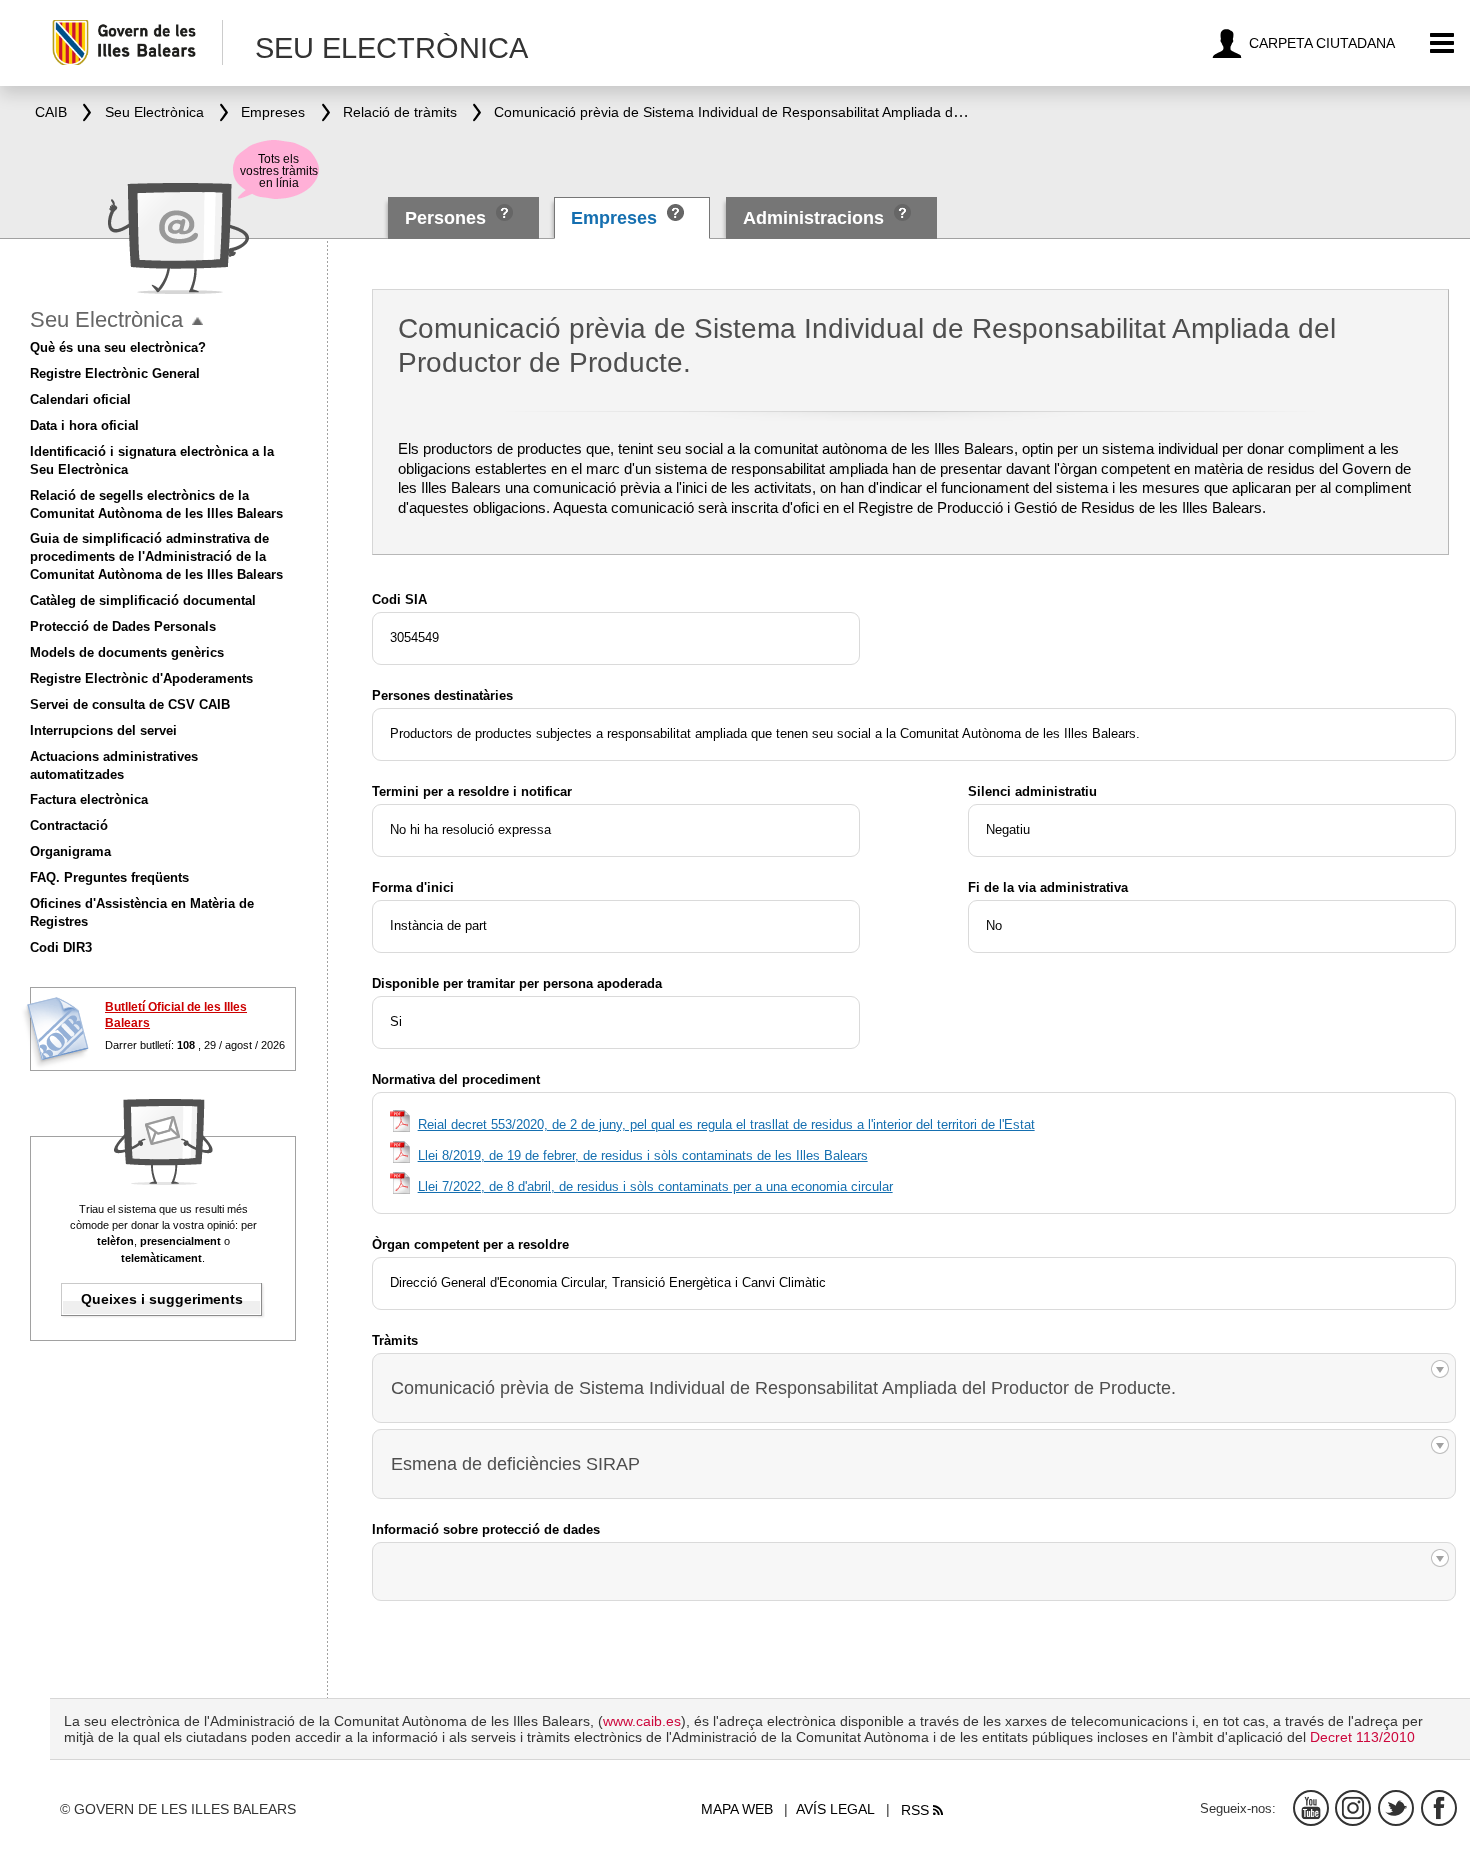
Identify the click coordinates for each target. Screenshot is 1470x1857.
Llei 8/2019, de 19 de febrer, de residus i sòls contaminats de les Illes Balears (643, 1155)
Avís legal (835, 1809)
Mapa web (737, 1809)
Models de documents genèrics (127, 652)
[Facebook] (1439, 1808)
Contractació (69, 825)
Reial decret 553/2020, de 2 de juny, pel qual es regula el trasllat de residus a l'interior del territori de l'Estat (726, 1124)
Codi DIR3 (61, 947)
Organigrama (70, 851)
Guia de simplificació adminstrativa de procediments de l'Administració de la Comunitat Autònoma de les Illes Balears (156, 556)
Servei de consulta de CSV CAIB (130, 704)
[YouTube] (1311, 1808)
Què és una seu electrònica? (118, 347)
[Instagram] (1353, 1808)
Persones (448, 218)
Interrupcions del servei (103, 730)
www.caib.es (642, 1721)
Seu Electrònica (106, 319)
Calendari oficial (80, 399)
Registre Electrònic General (115, 373)
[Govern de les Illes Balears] (136, 42)
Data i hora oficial (84, 425)
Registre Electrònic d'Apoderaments (141, 678)
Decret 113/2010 (1362, 1737)
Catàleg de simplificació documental (143, 600)
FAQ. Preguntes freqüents (109, 877)
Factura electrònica (89, 799)
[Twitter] (1396, 1808)
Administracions (813, 218)
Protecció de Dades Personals (123, 626)
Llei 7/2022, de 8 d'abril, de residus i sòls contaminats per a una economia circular (655, 1186)
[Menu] (1442, 43)
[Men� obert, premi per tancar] (197, 321)
